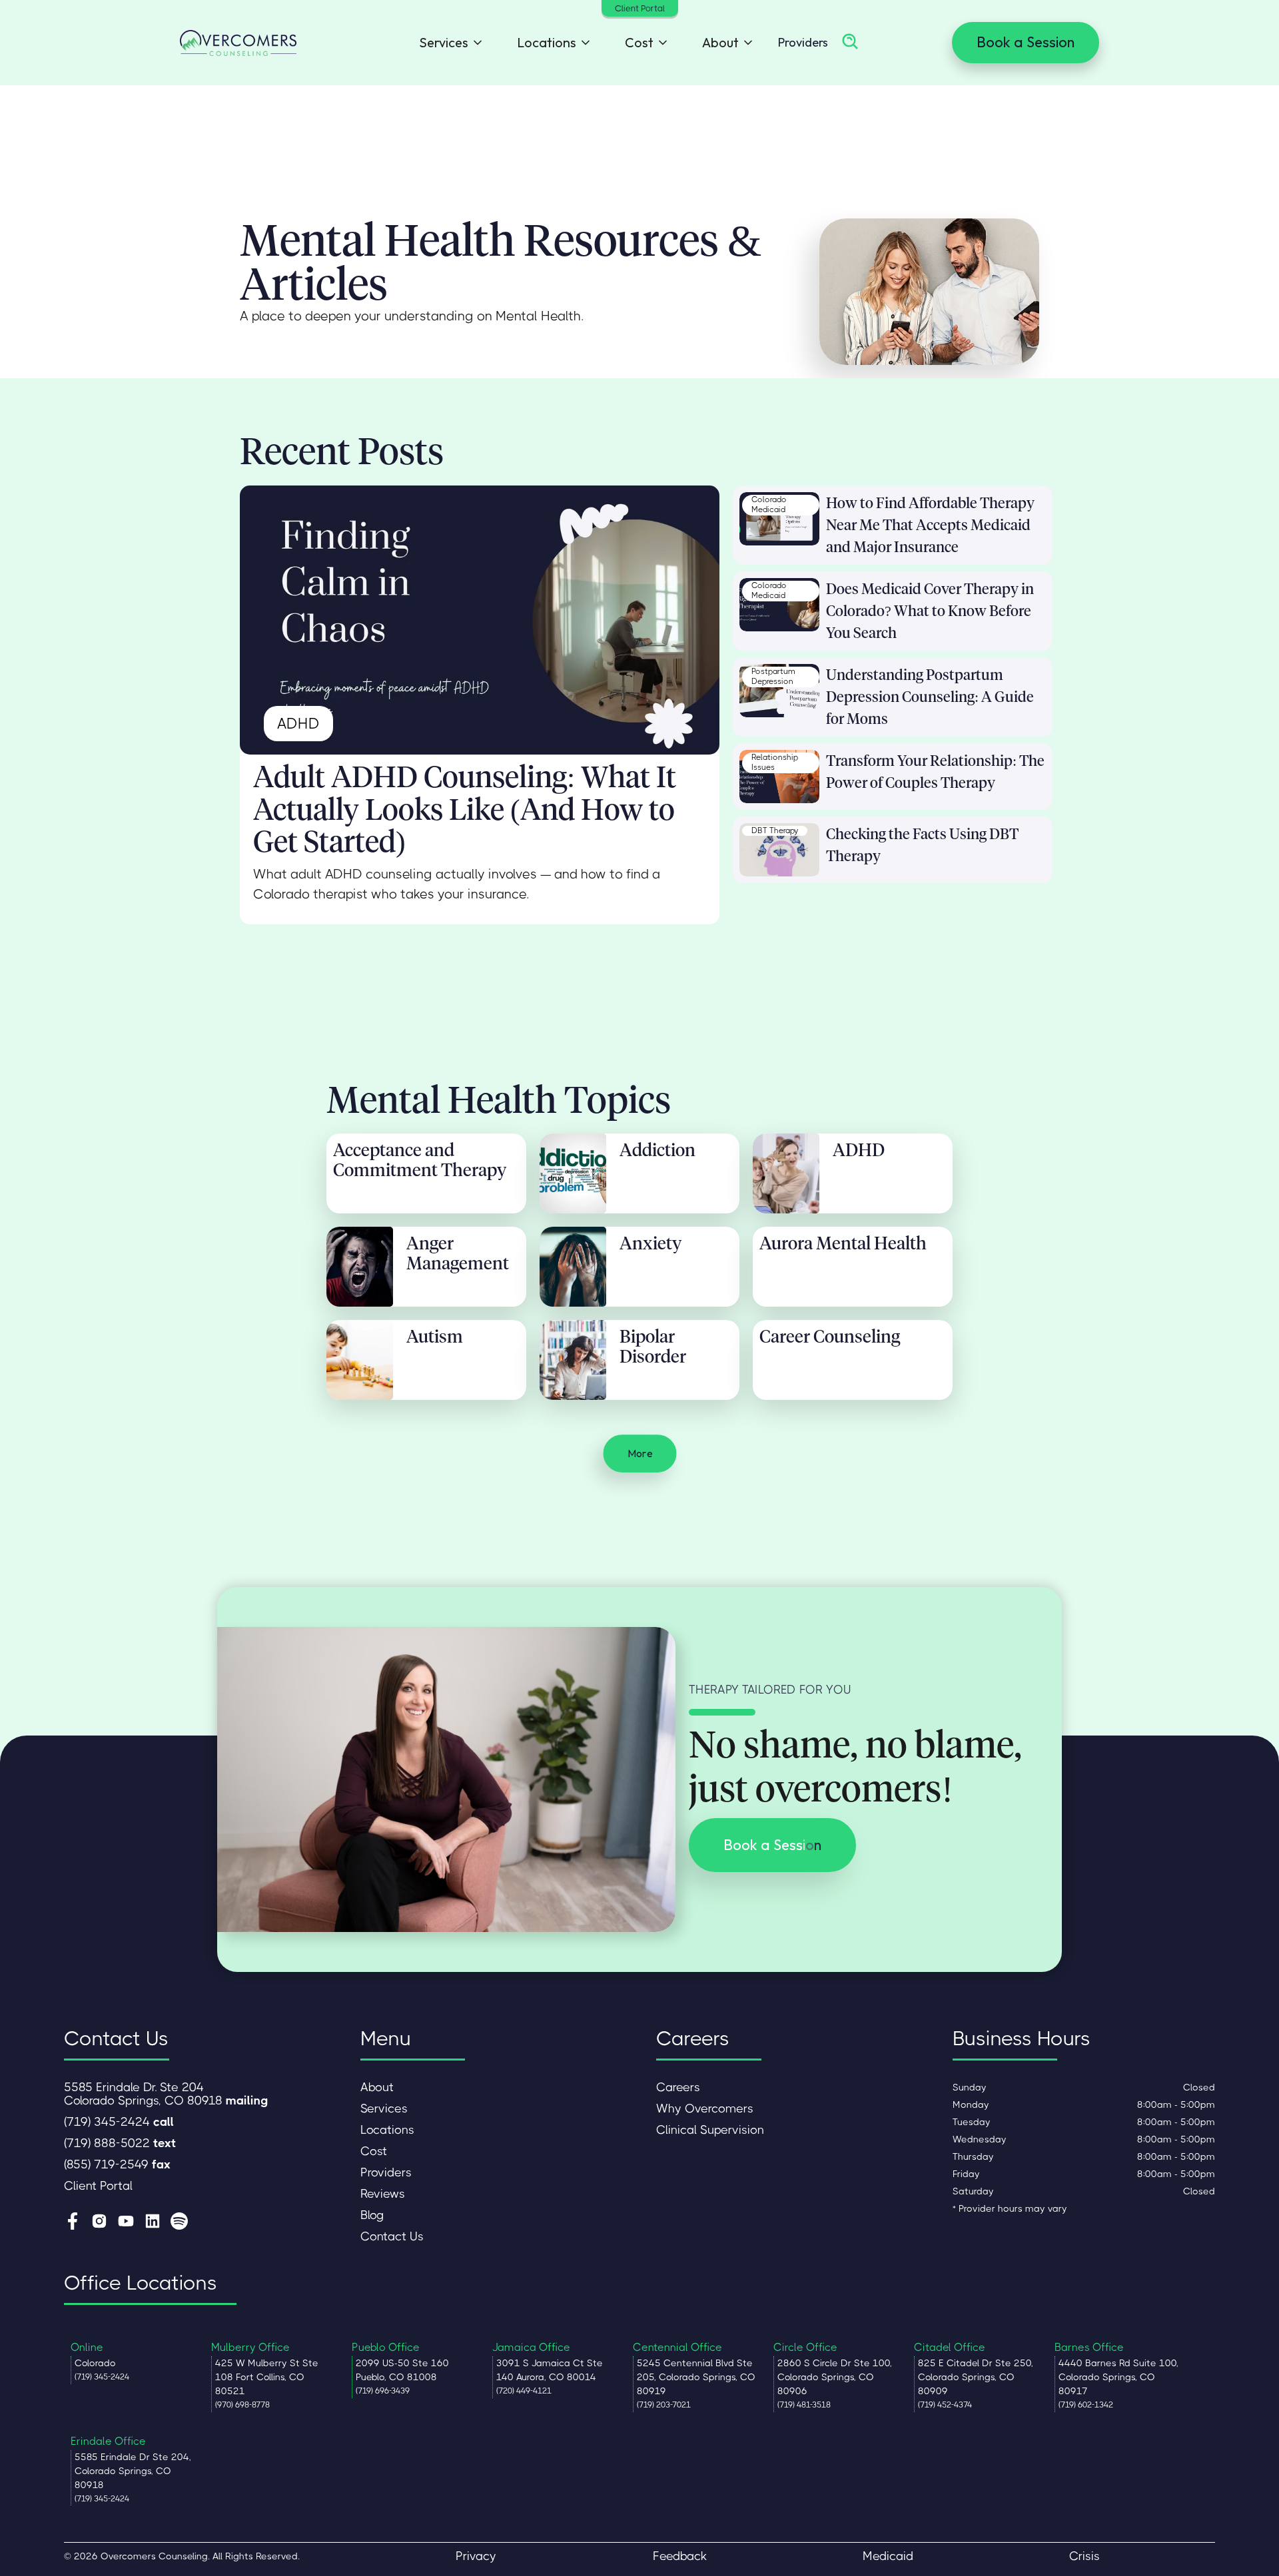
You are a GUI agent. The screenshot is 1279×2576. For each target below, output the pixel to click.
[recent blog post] (779, 519)
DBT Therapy (775, 830)
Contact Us (392, 2236)
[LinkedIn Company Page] (153, 2222)
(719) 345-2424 (119, 2122)
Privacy (476, 2556)
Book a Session (1026, 42)
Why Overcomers (705, 2108)
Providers (803, 42)
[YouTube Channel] (126, 2222)
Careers (678, 2087)
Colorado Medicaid (769, 505)
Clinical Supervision (710, 2130)
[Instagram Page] (99, 2222)
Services (384, 2108)
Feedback (680, 2556)
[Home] (238, 43)
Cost (374, 2151)
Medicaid (888, 2556)
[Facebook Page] (73, 2222)
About (377, 2087)
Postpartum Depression (773, 677)
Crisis (1084, 2556)
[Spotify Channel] (179, 2222)
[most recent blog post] (480, 620)
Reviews (383, 2194)
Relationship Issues (775, 763)
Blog (372, 2215)
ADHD (298, 724)
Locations (387, 2130)
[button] (447, 43)
